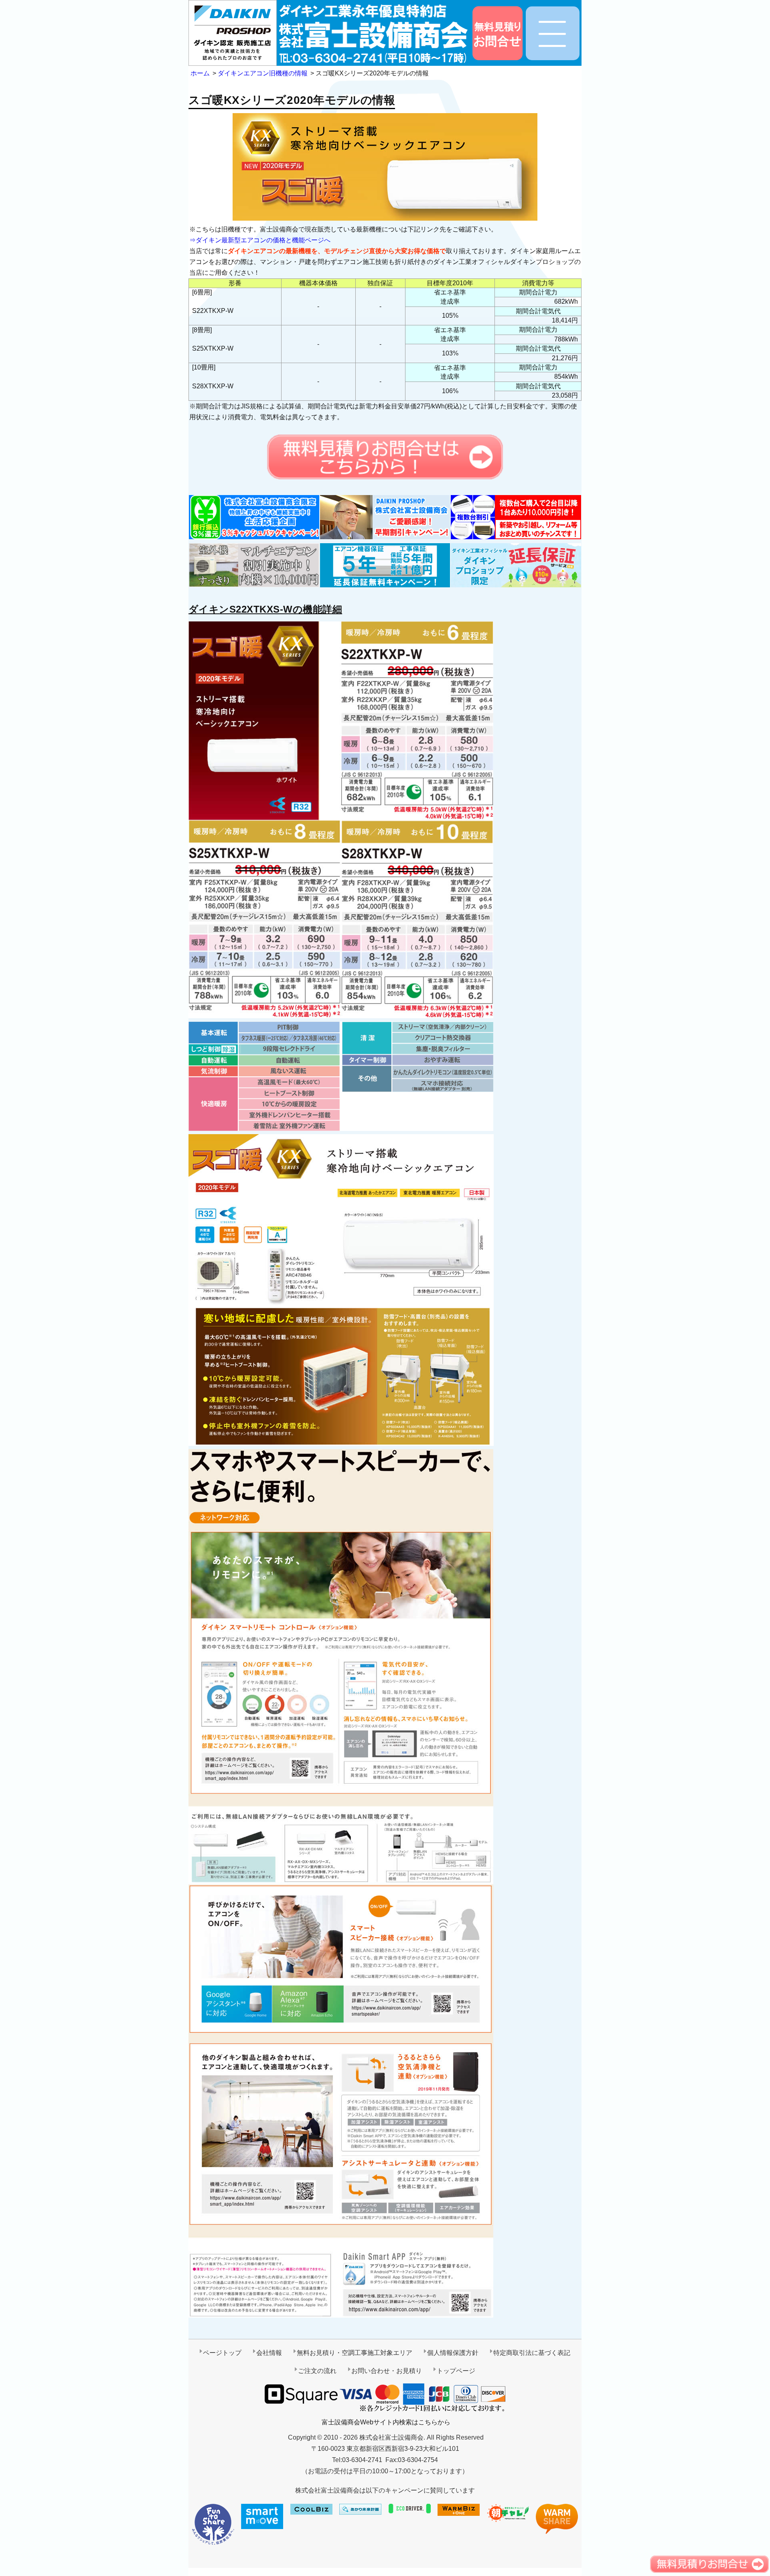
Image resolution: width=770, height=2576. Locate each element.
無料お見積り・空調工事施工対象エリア (355, 2353)
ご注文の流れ (317, 2371)
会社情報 (269, 2353)
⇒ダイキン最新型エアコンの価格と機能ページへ (260, 240)
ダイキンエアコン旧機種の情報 (263, 73)
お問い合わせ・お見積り (387, 2371)
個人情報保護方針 (453, 2353)
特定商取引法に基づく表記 (532, 2353)
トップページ (456, 2371)
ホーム (200, 73)
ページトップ (222, 2353)
